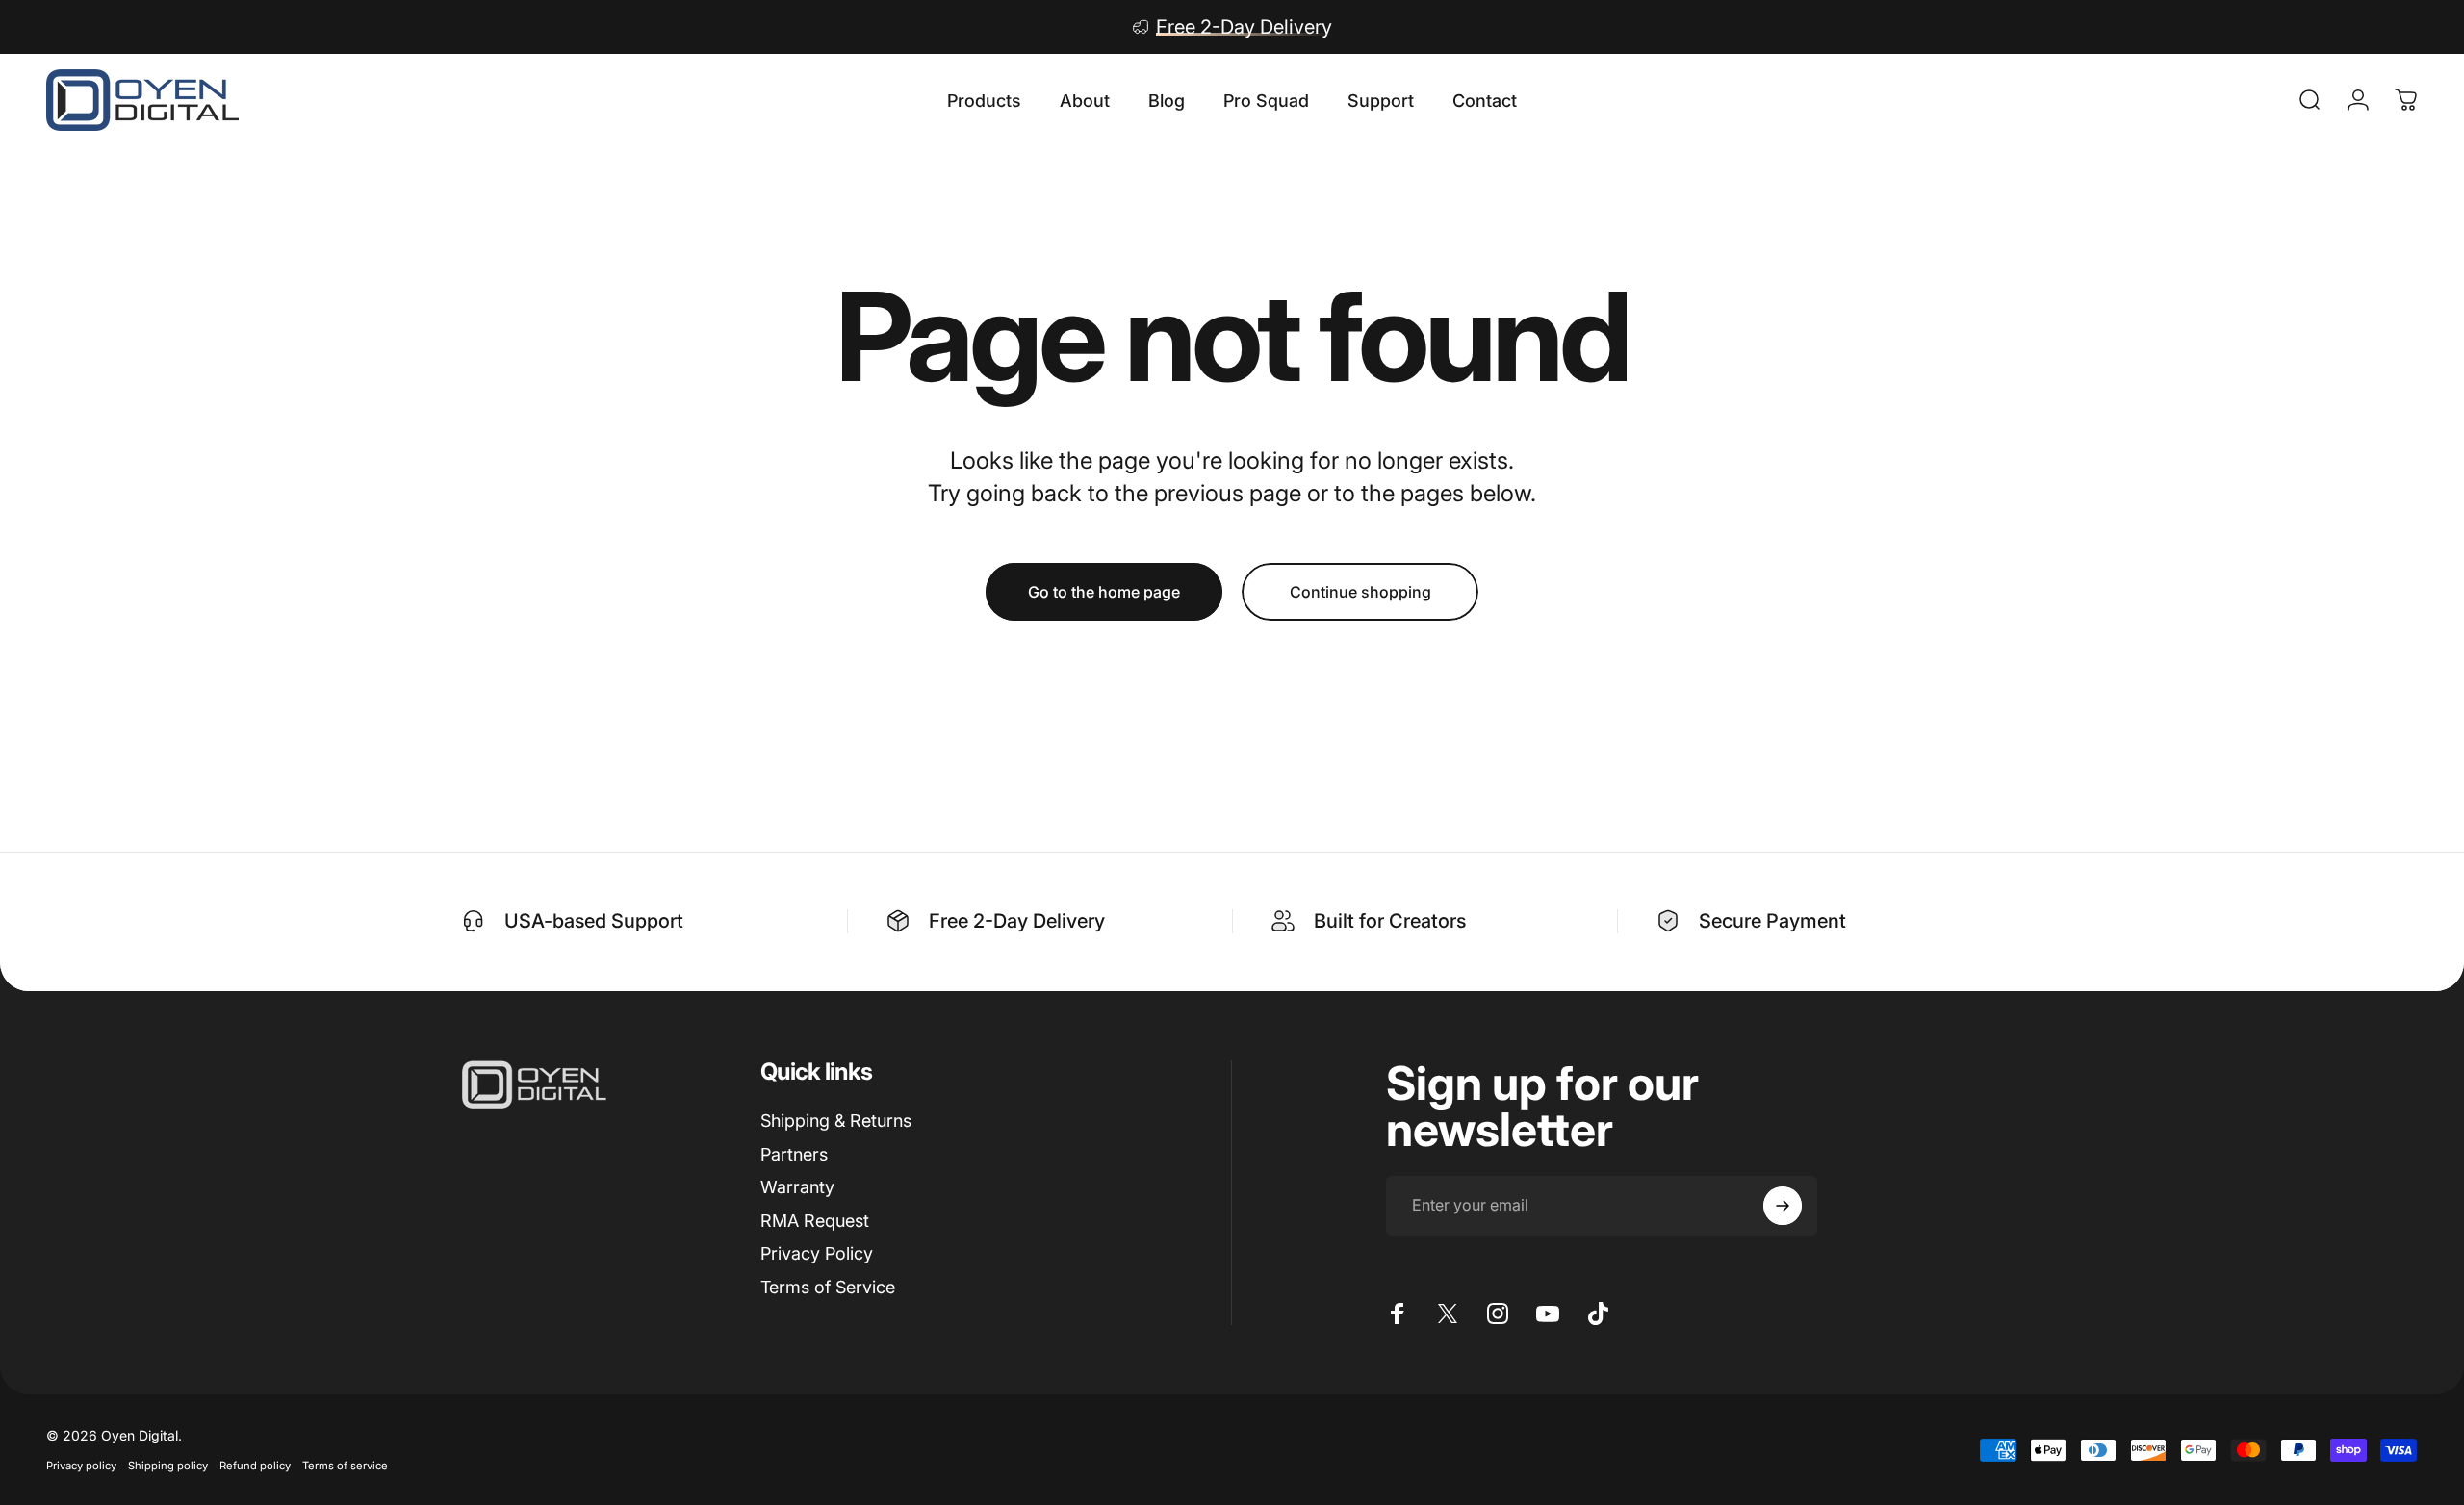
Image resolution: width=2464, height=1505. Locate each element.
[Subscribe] (1783, 1206)
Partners (794, 1154)
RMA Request (815, 1221)
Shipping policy (168, 1466)
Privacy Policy (817, 1253)
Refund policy (255, 1466)
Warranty (797, 1187)
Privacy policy (81, 1466)
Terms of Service (828, 1287)
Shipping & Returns (836, 1121)
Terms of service (345, 1466)
